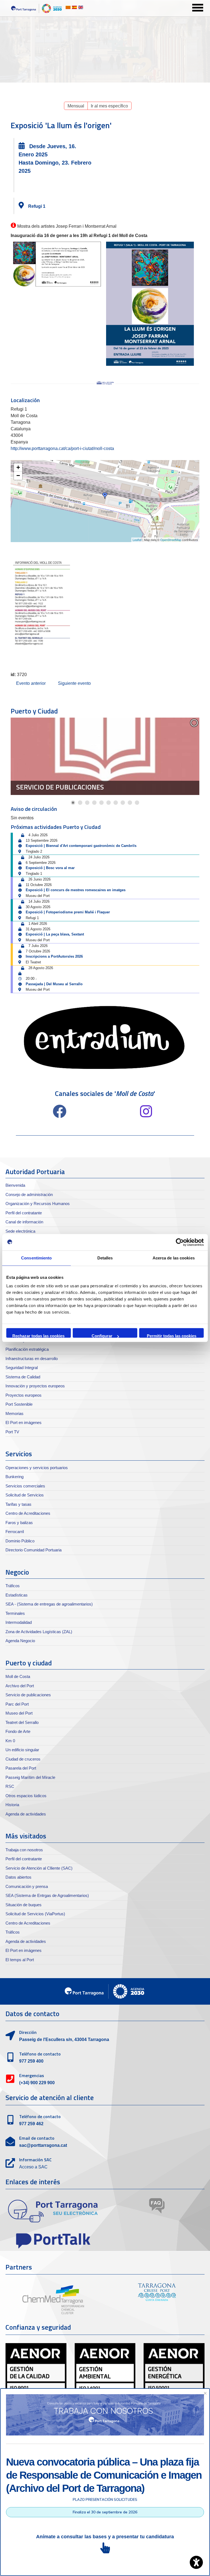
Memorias (14, 1413)
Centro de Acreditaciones (28, 1513)
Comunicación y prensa (27, 1886)
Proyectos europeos (24, 1395)
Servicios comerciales (25, 1486)
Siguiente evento (74, 683)
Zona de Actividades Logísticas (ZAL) (39, 1632)
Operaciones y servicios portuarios (37, 1468)
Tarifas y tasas (18, 1504)
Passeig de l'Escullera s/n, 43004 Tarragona (64, 2040)
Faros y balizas (19, 1523)
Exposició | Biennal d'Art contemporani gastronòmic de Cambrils (81, 846)
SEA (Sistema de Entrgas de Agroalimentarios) (47, 1895)
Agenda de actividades (26, 1814)
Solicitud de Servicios (25, 1495)
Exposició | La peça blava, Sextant (55, 934)
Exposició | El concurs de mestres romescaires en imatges (76, 890)
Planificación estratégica (27, 1349)
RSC (10, 1786)
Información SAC (35, 2160)
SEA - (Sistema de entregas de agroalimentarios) (49, 1604)
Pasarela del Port (21, 1768)
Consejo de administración (29, 1195)
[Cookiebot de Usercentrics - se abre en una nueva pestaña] (180, 1242)
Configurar (102, 1336)
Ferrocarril (15, 1532)
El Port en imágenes (24, 1422)
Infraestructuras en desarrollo (32, 1359)
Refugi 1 (37, 206)
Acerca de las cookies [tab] (174, 1258)
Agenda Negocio (20, 1641)
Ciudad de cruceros (23, 1759)
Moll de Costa (18, 1676)
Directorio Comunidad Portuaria (33, 1550)
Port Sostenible (19, 1404)
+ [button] (18, 467)
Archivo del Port (20, 1686)
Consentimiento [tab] (36, 1258)
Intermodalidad (19, 1622)
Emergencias (32, 2075)
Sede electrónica (20, 1231)
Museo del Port (19, 1713)
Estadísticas (17, 1595)
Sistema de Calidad (23, 1377)
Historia (12, 1805)
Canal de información (24, 1222)
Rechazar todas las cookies (38, 1336)
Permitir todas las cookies (172, 1336)
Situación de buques (24, 1905)
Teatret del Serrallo (22, 1722)
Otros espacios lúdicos (26, 1796)
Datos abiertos (18, 1877)
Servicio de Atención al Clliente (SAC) (39, 1868)
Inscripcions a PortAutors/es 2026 (54, 956)
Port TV (12, 1432)
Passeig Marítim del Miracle (30, 1777)
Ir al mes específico (109, 106)
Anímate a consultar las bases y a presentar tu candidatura (105, 2537)
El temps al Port (20, 1960)
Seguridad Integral (22, 1368)
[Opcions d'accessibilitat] (196, 2562)
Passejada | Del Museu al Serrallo (54, 984)
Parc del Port (17, 1704)
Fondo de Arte (18, 1731)
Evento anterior (31, 683)
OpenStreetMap (171, 540)
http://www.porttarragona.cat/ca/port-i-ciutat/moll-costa (62, 448)
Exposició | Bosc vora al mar (50, 868)
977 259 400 (31, 2061)
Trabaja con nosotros (24, 1850)
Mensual (76, 106)
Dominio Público (20, 1541)
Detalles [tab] (105, 1258)
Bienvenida (15, 1185)
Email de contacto (37, 2138)
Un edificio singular (22, 1750)
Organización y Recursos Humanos (38, 1204)
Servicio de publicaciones (60, 787)
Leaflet (137, 540)
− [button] (18, 476)
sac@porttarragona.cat (43, 2145)
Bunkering (14, 1477)
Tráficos (13, 1586)
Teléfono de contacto (40, 2054)
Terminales (15, 1613)
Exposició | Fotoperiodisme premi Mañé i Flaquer (68, 912)
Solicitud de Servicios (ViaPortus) (35, 1914)
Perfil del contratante (24, 1213)
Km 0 (10, 1741)
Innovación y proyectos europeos (35, 1386)
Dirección (28, 2032)
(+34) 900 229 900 (37, 2083)
